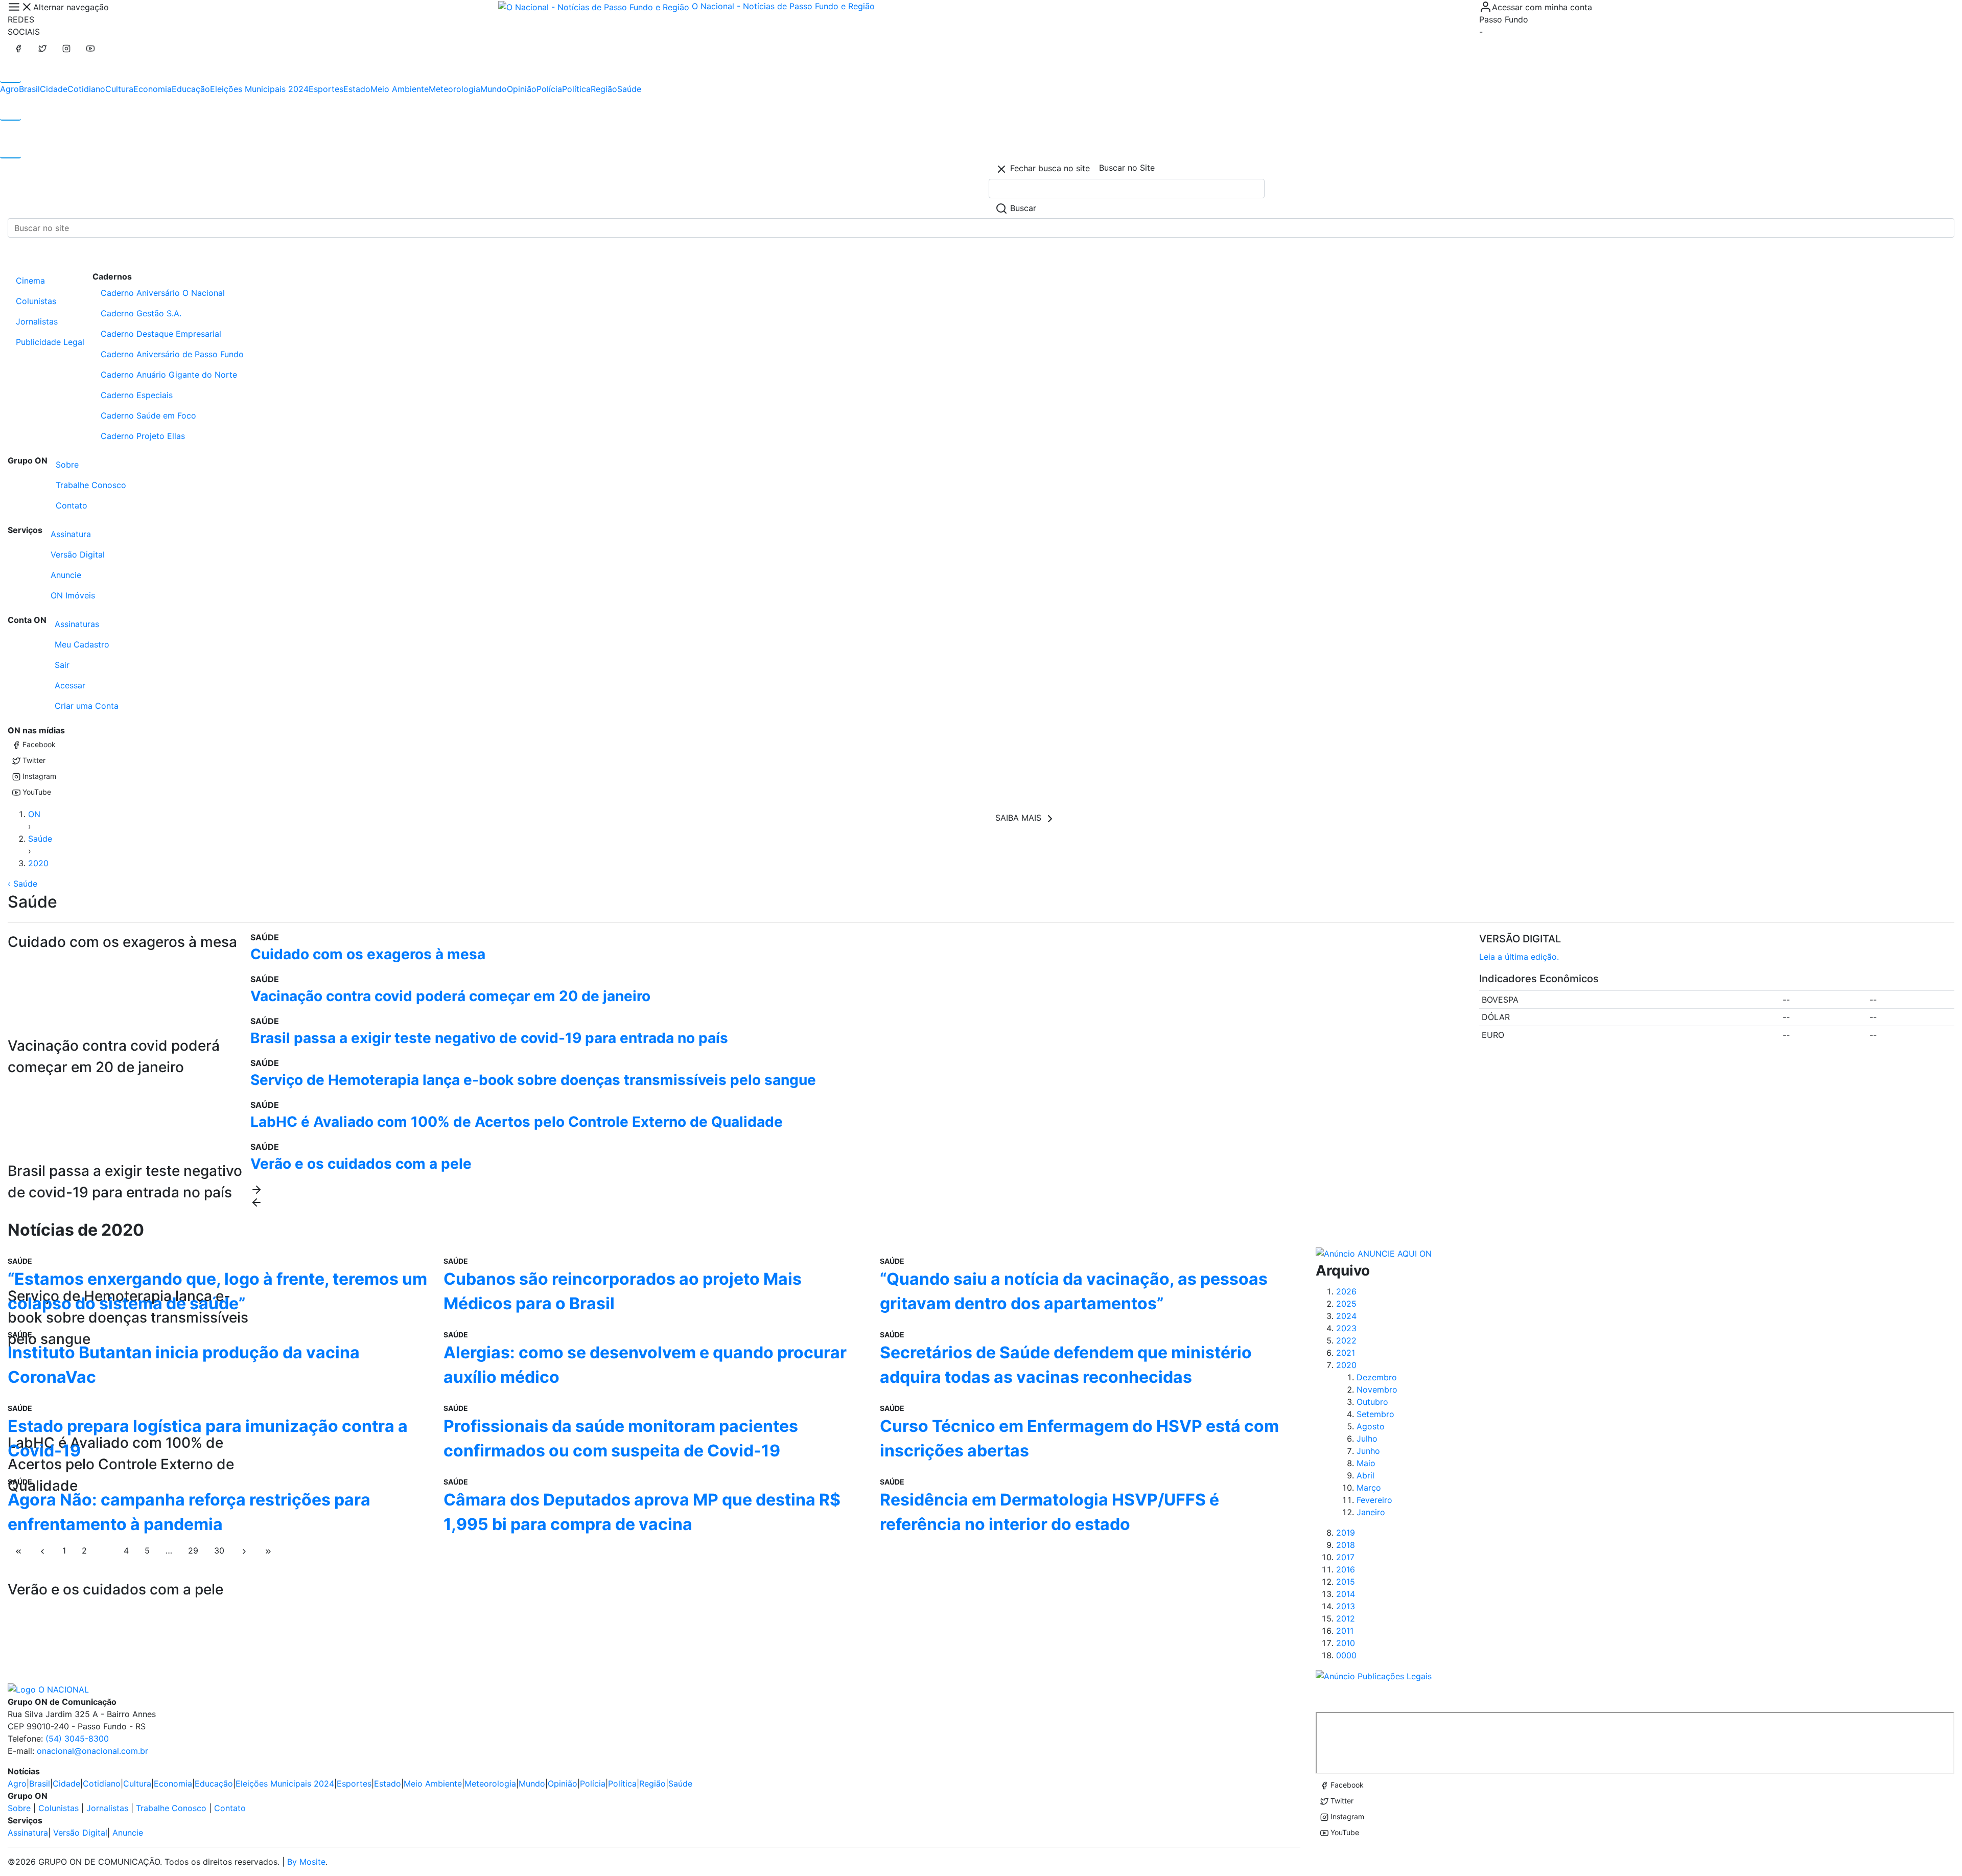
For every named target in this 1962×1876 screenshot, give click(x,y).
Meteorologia (454, 89)
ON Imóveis (73, 595)
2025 (1346, 1304)
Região (604, 89)
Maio (1366, 1463)
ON (34, 814)
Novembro (1377, 1389)
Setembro (1375, 1414)
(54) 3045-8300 (77, 1739)
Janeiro (1371, 1512)
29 (193, 1550)
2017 (1345, 1557)
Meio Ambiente (400, 89)
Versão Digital (78, 554)
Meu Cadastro (82, 644)
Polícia (549, 89)
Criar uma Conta (87, 706)
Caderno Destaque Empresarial (161, 334)
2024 (1346, 1316)
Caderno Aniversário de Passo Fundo (172, 354)
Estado (357, 89)
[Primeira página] (18, 1550)
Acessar (70, 685)
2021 (1346, 1353)
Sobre (67, 465)
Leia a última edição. (1519, 957)
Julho (1367, 1439)
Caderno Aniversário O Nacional (163, 293)
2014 (1346, 1594)
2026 (1346, 1291)
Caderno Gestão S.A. (141, 313)
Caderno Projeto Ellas (143, 436)
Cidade (54, 89)
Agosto (1371, 1426)
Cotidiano (86, 89)
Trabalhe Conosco (91, 485)
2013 (1346, 1606)
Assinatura (71, 534)
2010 (1346, 1643)
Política (576, 89)
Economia (153, 89)
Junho (1368, 1451)
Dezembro (1377, 1377)
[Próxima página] (244, 1550)
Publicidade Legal (50, 342)
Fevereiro (1374, 1500)
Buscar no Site (1127, 168)
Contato (72, 505)
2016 (1346, 1569)
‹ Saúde (22, 884)
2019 (1346, 1533)
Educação (191, 89)
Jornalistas (37, 321)
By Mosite (306, 1862)
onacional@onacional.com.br (92, 1751)
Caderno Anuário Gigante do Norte (169, 375)
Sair (62, 665)
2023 (1346, 1328)
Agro (9, 89)
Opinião (522, 89)
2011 (1345, 1631)
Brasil (29, 89)
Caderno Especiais (137, 395)
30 (219, 1550)
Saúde (629, 89)
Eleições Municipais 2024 (259, 89)
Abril (1365, 1475)
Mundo (494, 89)
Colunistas (36, 301)
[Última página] (268, 1550)
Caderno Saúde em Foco (148, 415)
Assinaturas (77, 624)
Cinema (30, 281)
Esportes (326, 89)
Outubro (1372, 1402)
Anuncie (66, 575)
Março (1369, 1488)
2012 (1346, 1618)
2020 (38, 863)
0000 (1346, 1655)
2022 (1346, 1340)
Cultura (119, 89)
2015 (1346, 1582)
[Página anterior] (42, 1550)
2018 (1346, 1545)
